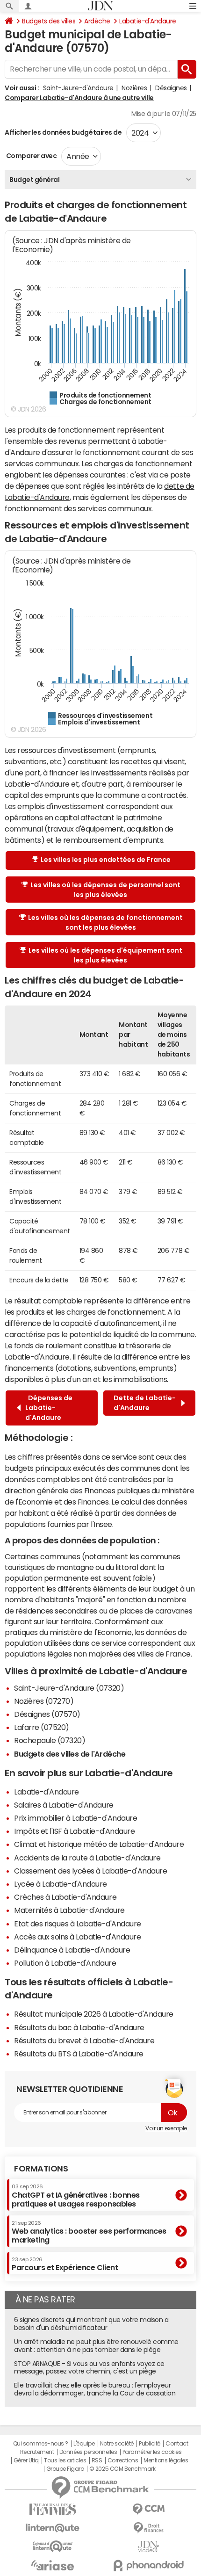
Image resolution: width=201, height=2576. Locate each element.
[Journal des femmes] (53, 2509)
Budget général (34, 180)
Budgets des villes (49, 21)
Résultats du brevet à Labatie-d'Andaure (84, 2041)
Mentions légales (166, 2460)
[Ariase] (53, 2565)
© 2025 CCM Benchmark (122, 2469)
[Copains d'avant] (53, 2546)
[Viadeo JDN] (148, 2547)
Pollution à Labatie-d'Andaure (65, 1963)
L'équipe (84, 2444)
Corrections (123, 2460)
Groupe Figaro (65, 2469)
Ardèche (97, 21)
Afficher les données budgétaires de (63, 132)
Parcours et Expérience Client (65, 2264)
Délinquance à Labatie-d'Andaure (72, 1950)
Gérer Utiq (26, 2460)
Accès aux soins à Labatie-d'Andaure (77, 1937)
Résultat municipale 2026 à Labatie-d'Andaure (94, 2014)
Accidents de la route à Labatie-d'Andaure (87, 1858)
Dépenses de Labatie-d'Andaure (49, 1408)
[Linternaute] (53, 2528)
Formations (41, 2169)
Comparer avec (31, 156)
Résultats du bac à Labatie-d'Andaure (79, 2027)
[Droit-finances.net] (148, 2528)
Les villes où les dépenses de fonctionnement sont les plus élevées (105, 923)
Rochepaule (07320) (50, 1740)
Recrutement (37, 2452)
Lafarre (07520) (42, 1727)
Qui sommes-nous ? (41, 2444)
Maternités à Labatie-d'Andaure (69, 1910)
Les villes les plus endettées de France (106, 860)
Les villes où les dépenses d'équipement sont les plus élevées (105, 955)
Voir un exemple (166, 2128)
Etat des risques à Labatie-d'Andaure (78, 1924)
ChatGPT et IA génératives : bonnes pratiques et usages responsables (76, 2196)
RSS (97, 2460)
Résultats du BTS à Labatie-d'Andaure (79, 2054)
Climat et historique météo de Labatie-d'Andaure (99, 1844)
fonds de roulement (48, 1346)
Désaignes (171, 88)
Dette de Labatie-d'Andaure (145, 1403)
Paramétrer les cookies (152, 2452)
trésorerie (143, 1346)
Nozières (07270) (44, 1701)
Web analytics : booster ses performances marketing (89, 2232)
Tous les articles (65, 2460)
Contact (177, 2444)
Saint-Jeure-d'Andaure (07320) (69, 1688)
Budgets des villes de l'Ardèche (70, 1754)
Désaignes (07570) (47, 1714)
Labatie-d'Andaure (148, 21)
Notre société (117, 2444)
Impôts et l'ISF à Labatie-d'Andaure (74, 1831)
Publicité (150, 2444)
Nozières (134, 88)
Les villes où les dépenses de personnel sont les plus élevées (105, 890)
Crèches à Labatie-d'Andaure (65, 1897)
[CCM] (148, 2509)
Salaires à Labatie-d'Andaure (64, 1805)
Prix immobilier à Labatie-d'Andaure (75, 1818)
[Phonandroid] (148, 2565)
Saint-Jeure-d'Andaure (78, 88)
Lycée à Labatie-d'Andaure (61, 1884)
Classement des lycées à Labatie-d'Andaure (90, 1871)
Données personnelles (88, 2452)
